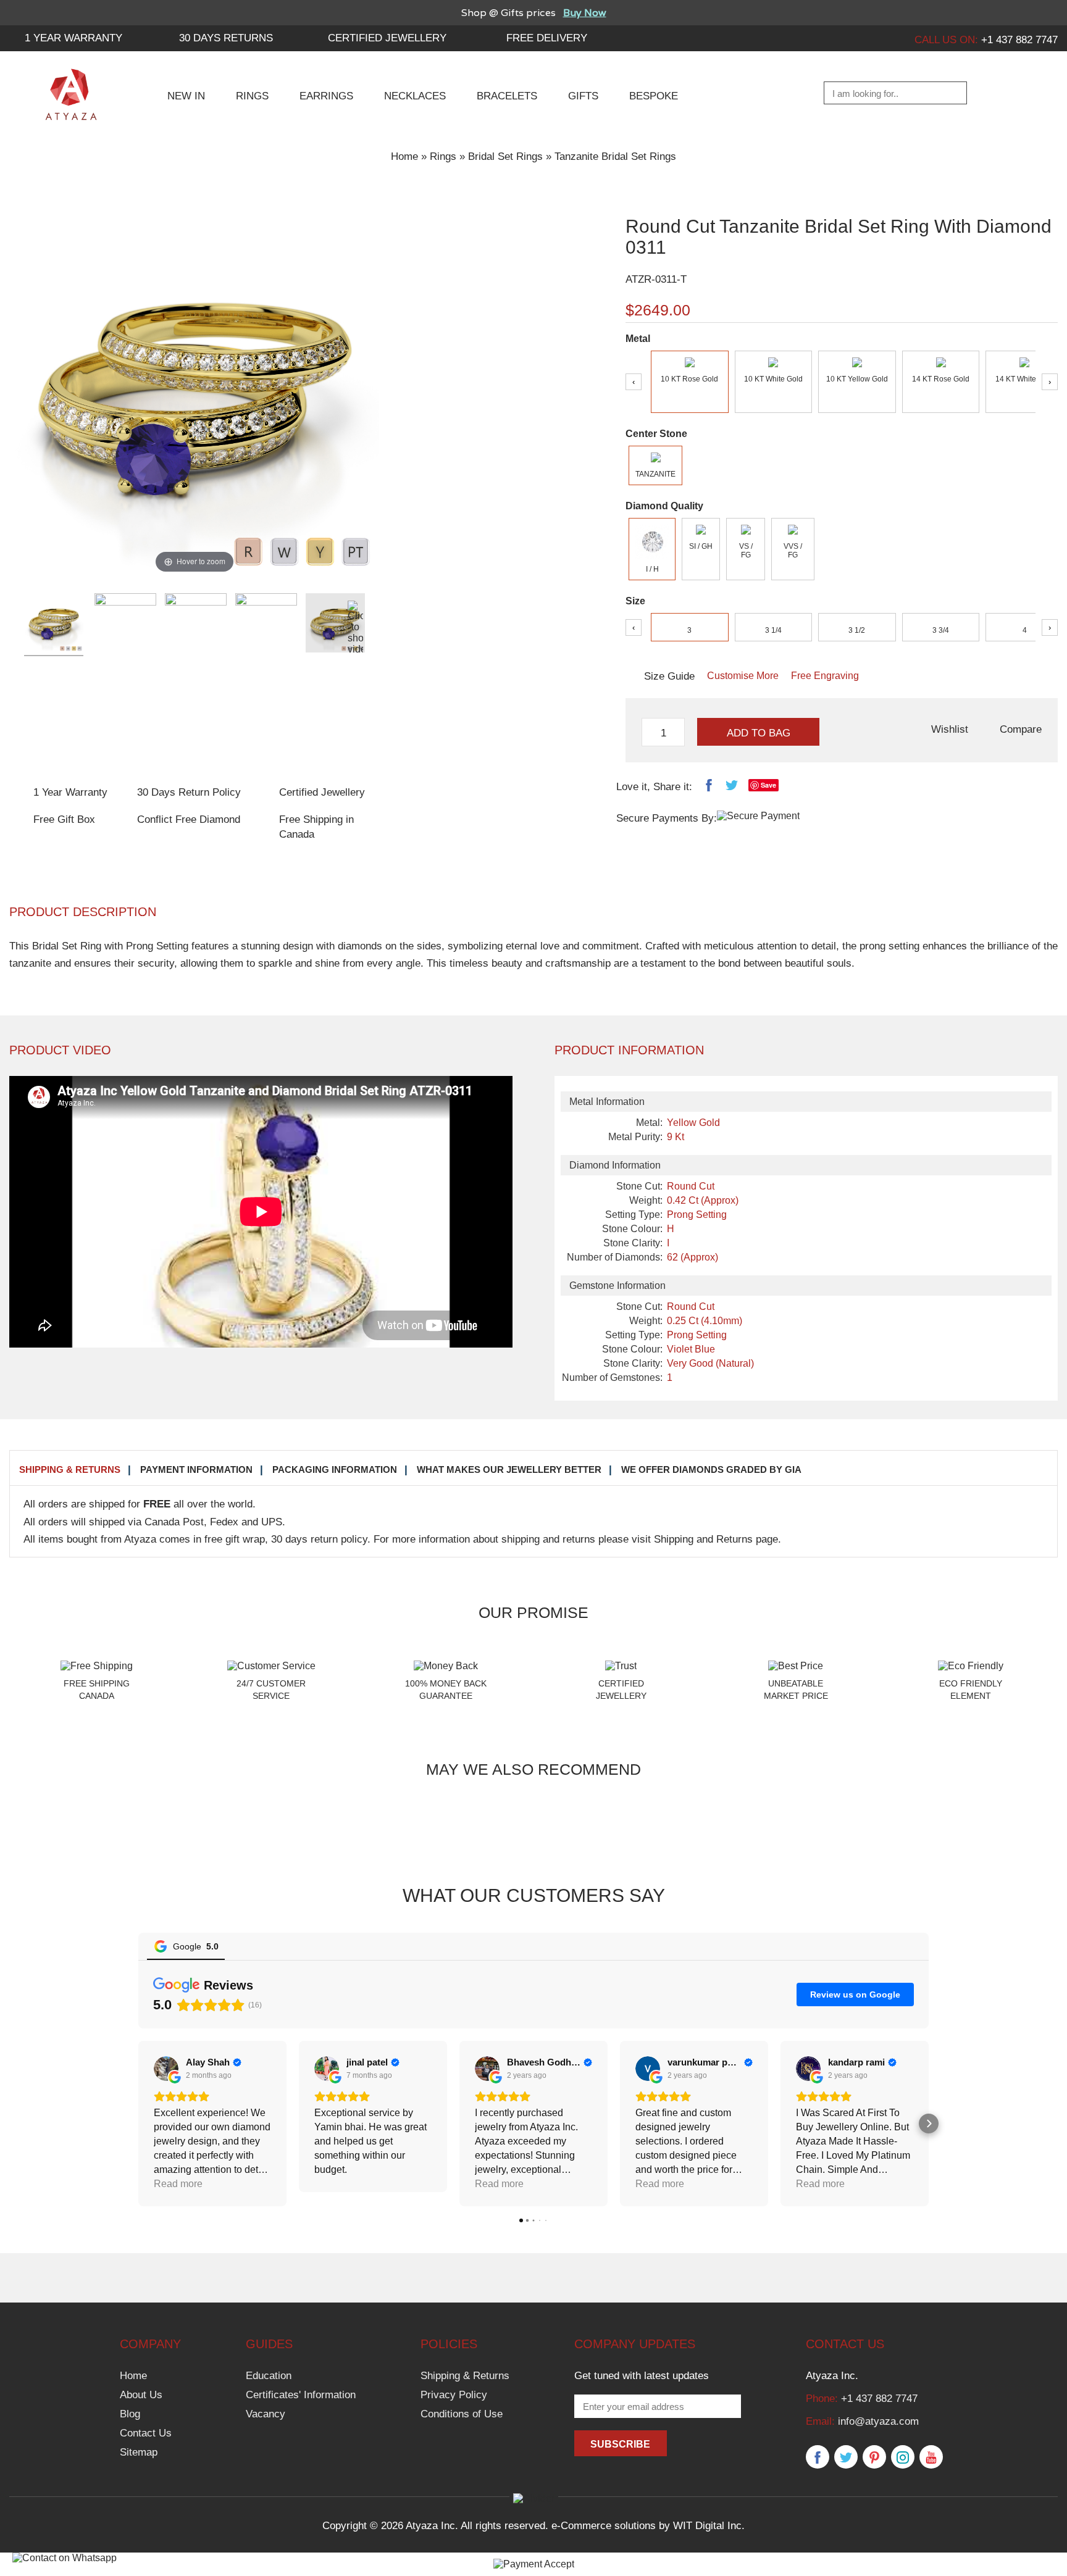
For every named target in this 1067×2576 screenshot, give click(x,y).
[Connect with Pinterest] (874, 2457)
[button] (138, 2124)
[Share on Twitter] (732, 788)
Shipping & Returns (465, 2376)
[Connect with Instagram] (903, 2457)
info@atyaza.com (878, 2421)
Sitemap (139, 2452)
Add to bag (759, 733)
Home (404, 156)
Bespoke (654, 96)
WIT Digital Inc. (709, 2526)
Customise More (743, 676)
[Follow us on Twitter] (846, 2457)
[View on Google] (166, 2069)
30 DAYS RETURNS (226, 38)
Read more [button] (339, 2184)
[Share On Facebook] (709, 788)
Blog (130, 2414)
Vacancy (266, 2414)
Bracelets (507, 96)
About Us (141, 2395)
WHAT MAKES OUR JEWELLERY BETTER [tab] (509, 1469)
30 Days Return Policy (189, 792)
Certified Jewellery (387, 38)
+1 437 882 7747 (879, 2399)
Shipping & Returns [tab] (70, 1469)
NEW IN (186, 96)
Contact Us (146, 2433)
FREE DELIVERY (547, 38)
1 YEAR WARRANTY (73, 38)
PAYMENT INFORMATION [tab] (196, 1469)
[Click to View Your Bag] (1046, 94)
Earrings (326, 96)
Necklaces (415, 96)
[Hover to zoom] (195, 391)
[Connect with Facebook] (818, 2457)
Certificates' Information (301, 2395)
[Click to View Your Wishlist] (1015, 94)
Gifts (583, 96)
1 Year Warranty (70, 792)
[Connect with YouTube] (931, 2457)
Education (269, 2376)
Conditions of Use (462, 2414)
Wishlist (950, 729)
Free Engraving (825, 676)
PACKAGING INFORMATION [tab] (335, 1469)
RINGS (252, 96)
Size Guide (669, 676)
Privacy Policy (454, 2395)
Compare (1021, 729)
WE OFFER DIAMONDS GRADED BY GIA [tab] (711, 1469)
